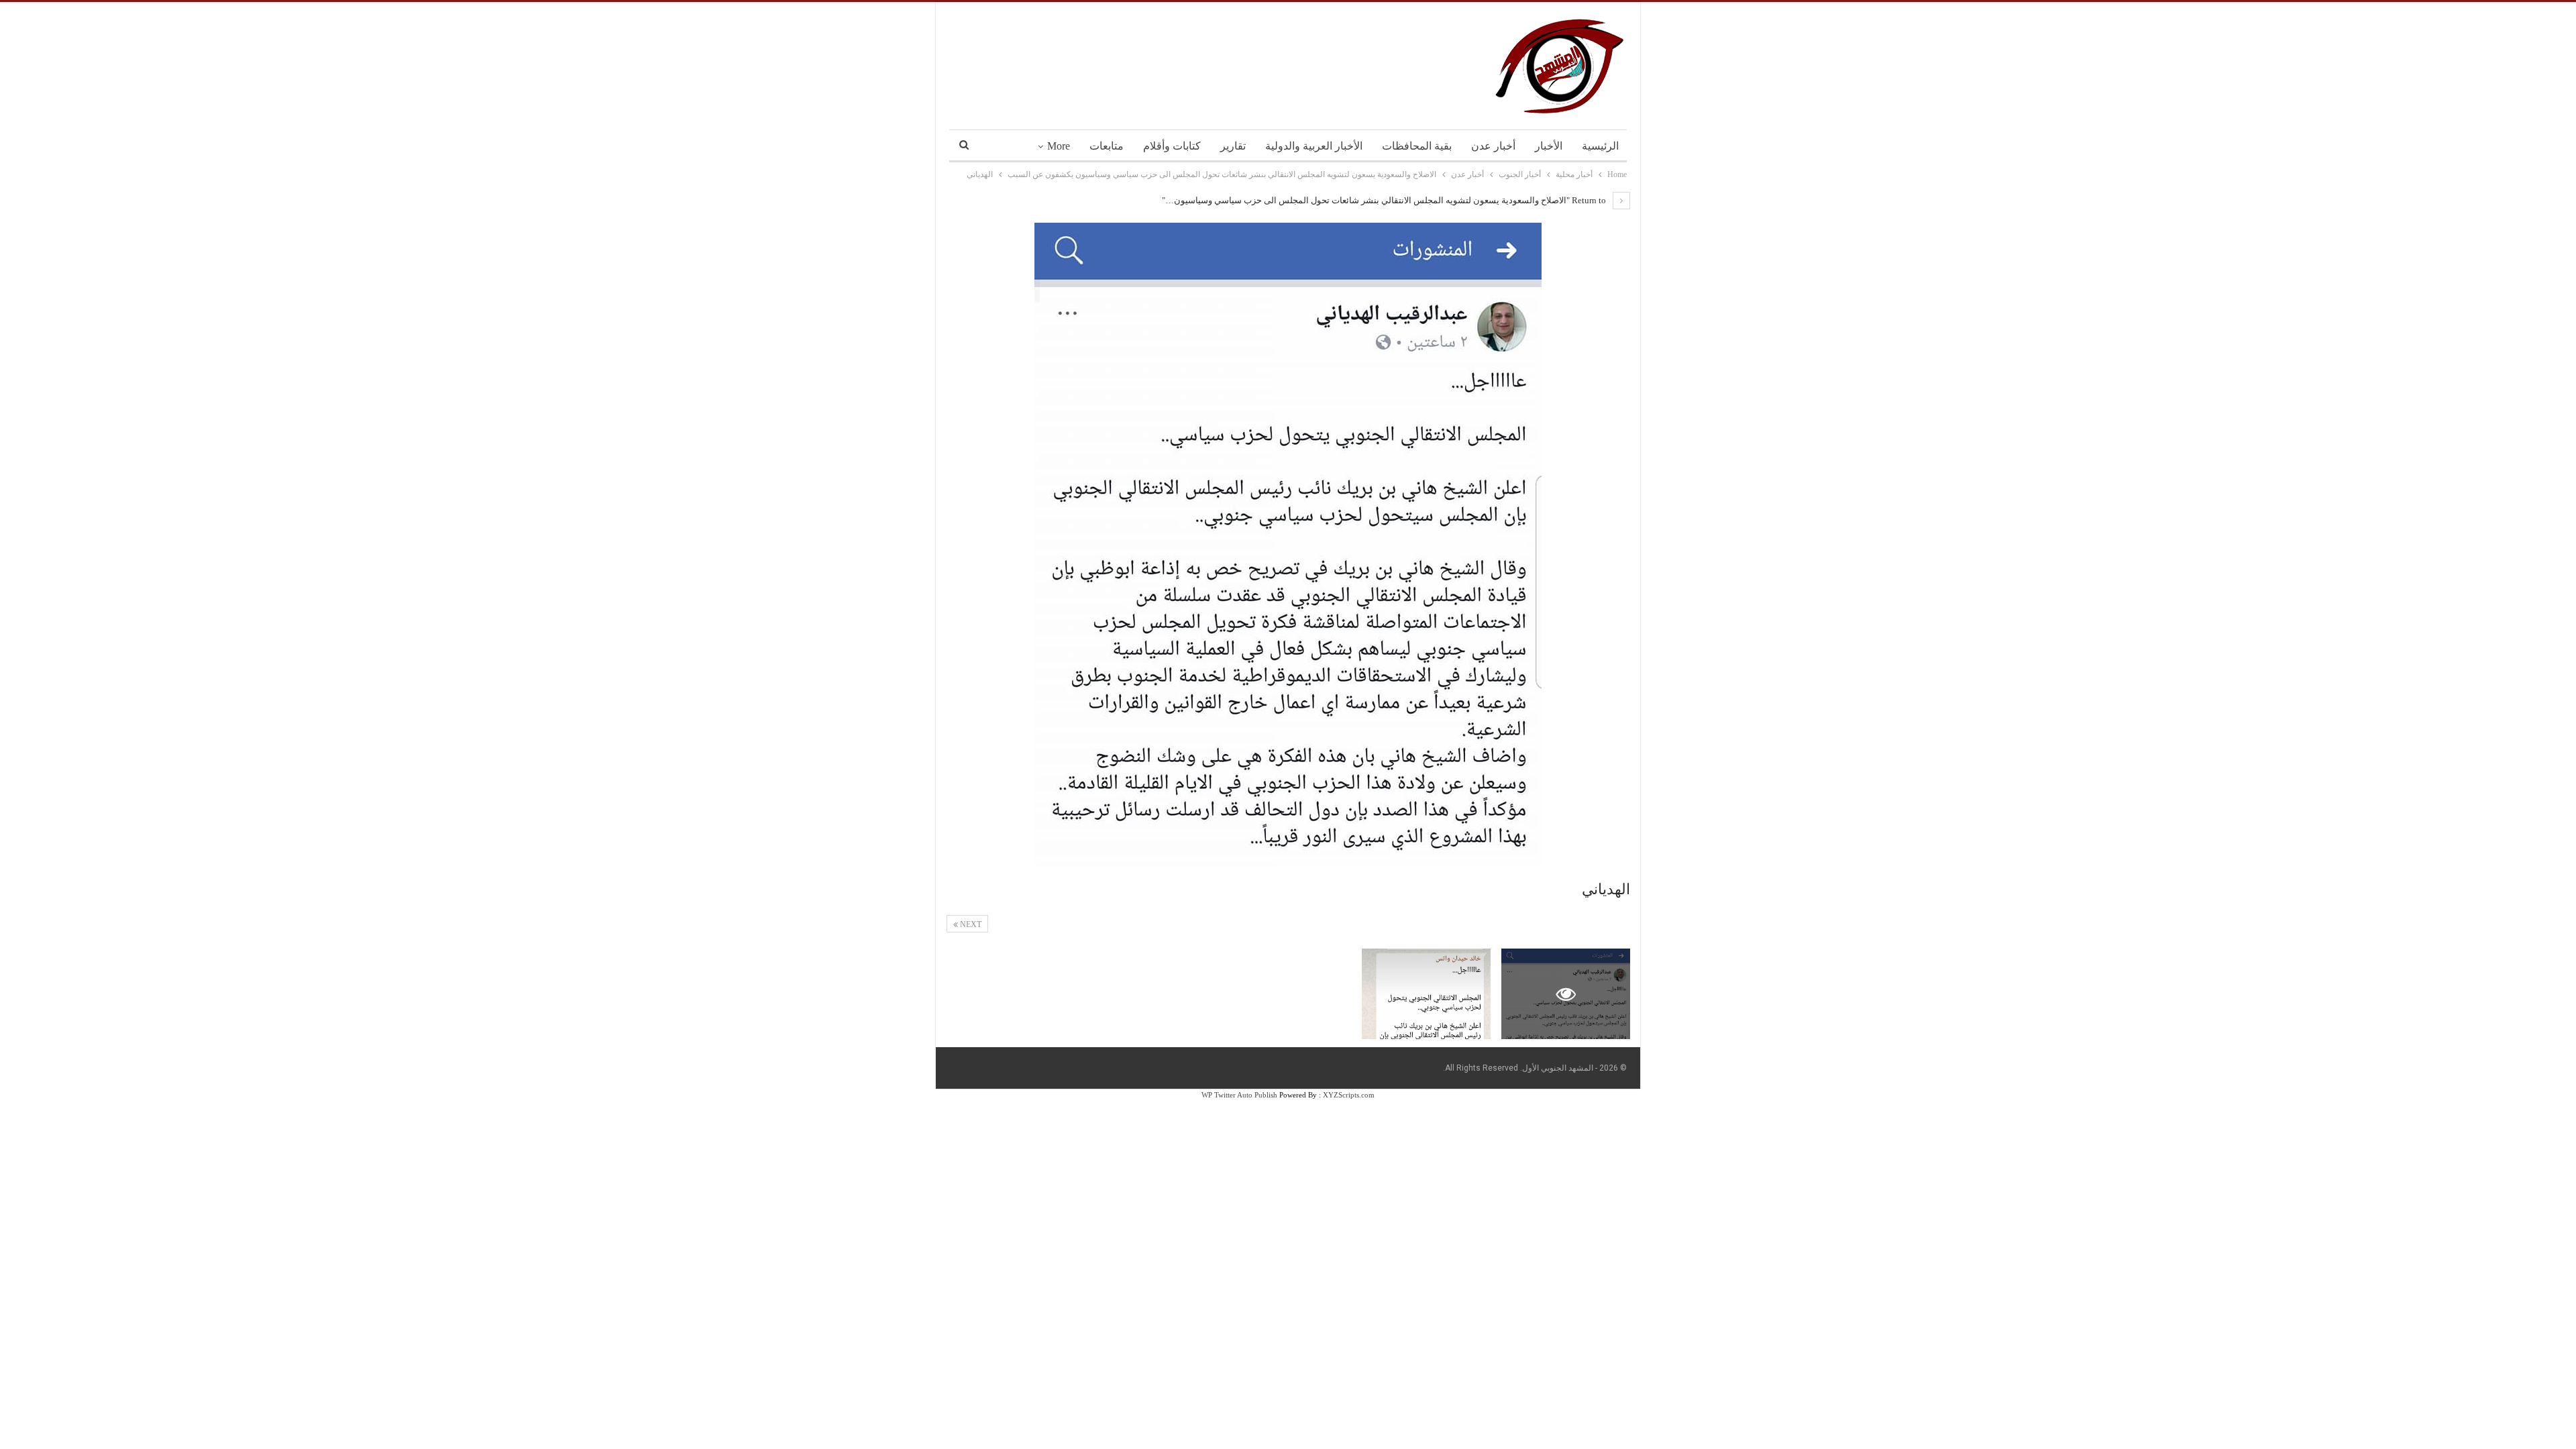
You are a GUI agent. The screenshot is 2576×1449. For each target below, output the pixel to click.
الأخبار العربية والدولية (1314, 146)
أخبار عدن (1493, 146)
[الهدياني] (1426, 994)
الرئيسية (1600, 146)
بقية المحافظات (1417, 146)
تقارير (1233, 146)
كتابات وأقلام (1172, 146)
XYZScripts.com (1349, 1095)
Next (970, 924)
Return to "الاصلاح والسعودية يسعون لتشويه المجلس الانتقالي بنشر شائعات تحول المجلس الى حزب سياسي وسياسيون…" (1385, 200)
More (1059, 146)
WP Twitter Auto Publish (1239, 1095)
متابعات (1107, 146)
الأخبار (1549, 146)
